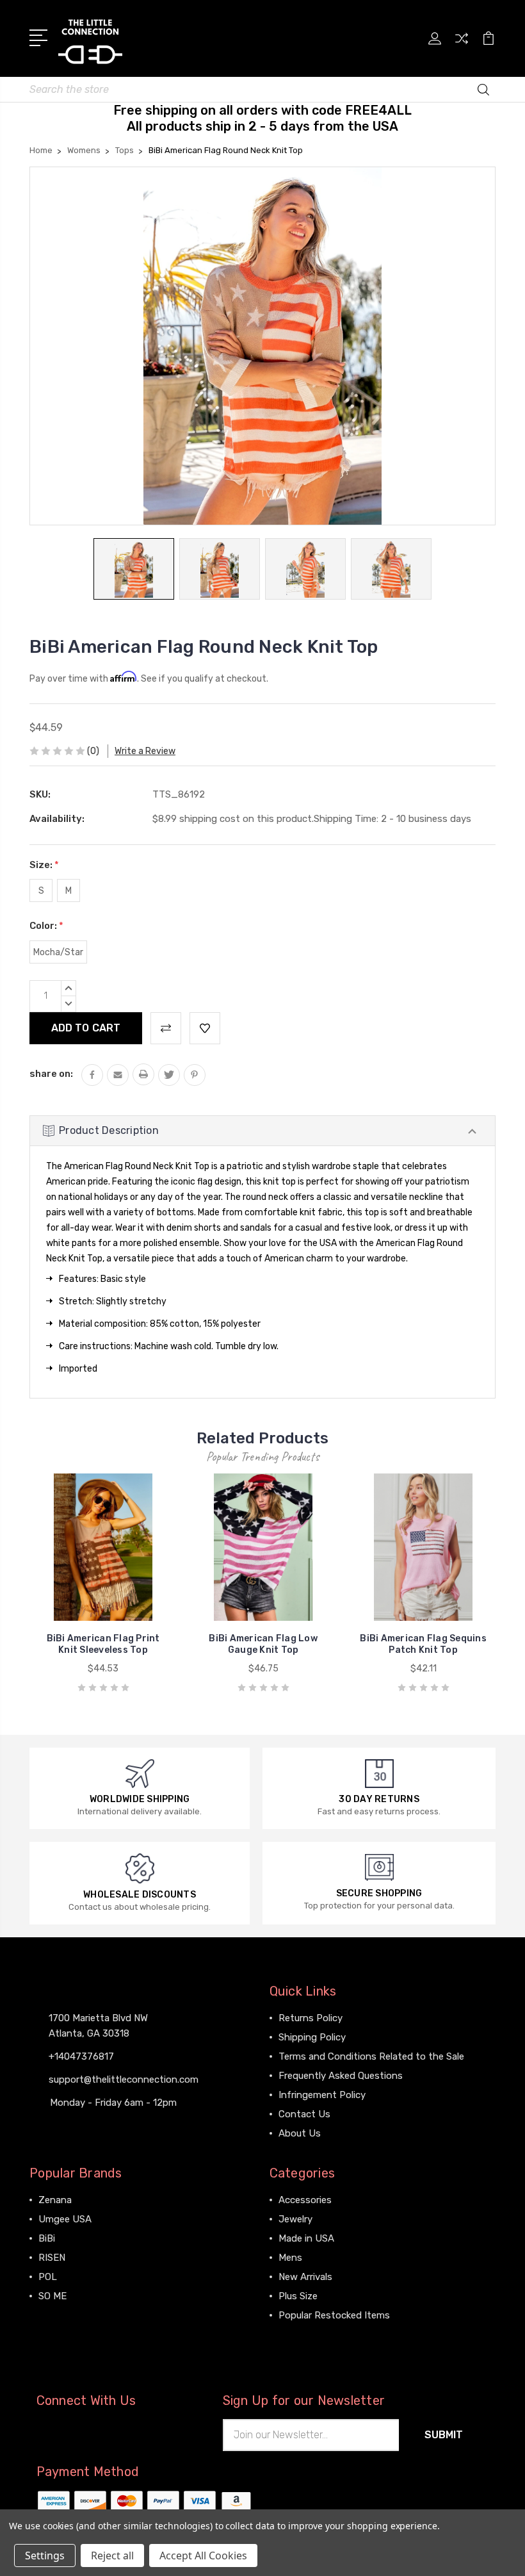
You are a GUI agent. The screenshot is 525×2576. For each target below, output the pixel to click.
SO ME (52, 2296)
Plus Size (298, 2296)
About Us (300, 2133)
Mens (290, 2258)
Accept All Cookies (203, 2555)
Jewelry (295, 2219)
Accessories (305, 2200)
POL (48, 2277)
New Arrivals (305, 2277)
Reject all (112, 2555)
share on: (51, 1074)
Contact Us (304, 2114)
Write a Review (145, 751)
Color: (46, 926)
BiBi (47, 2238)
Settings (45, 2555)
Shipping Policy (312, 2037)
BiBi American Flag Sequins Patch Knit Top (423, 1644)
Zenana (55, 2200)
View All (56, 2315)
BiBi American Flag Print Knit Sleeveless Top (103, 1644)
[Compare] (462, 46)
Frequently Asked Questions (341, 2076)
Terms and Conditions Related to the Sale (371, 2056)
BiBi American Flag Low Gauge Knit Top (263, 1644)
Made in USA (306, 2238)
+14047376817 (81, 2056)
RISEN (52, 2258)
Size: (44, 865)
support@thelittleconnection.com (124, 2080)
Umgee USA (65, 2219)
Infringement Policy (322, 2095)
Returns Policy (311, 2018)
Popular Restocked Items (334, 2315)
